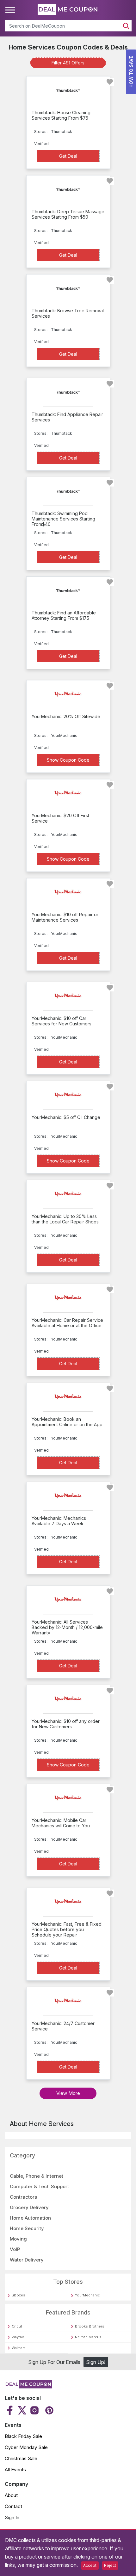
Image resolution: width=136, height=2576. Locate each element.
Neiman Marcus (88, 2337)
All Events (15, 2470)
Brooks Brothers (90, 2326)
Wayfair (18, 2337)
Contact (13, 2506)
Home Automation (30, 2218)
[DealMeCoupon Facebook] (11, 2410)
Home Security (27, 2228)
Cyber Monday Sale (26, 2447)
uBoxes (19, 2295)
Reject (110, 2565)
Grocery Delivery (29, 2207)
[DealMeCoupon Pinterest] (49, 2410)
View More (68, 2093)
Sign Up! (96, 2362)
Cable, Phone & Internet (37, 2176)
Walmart (18, 2348)
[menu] (11, 10)
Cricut (17, 2326)
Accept (90, 2565)
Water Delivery (27, 2260)
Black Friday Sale (23, 2436)
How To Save (131, 72)
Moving (18, 2239)
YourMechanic (87, 2295)
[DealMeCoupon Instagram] (34, 2410)
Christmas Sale (21, 2458)
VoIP (15, 2249)
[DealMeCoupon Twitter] (22, 2410)
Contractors (23, 2197)
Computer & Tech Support (39, 2186)
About (11, 2495)
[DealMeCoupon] (28, 2387)
